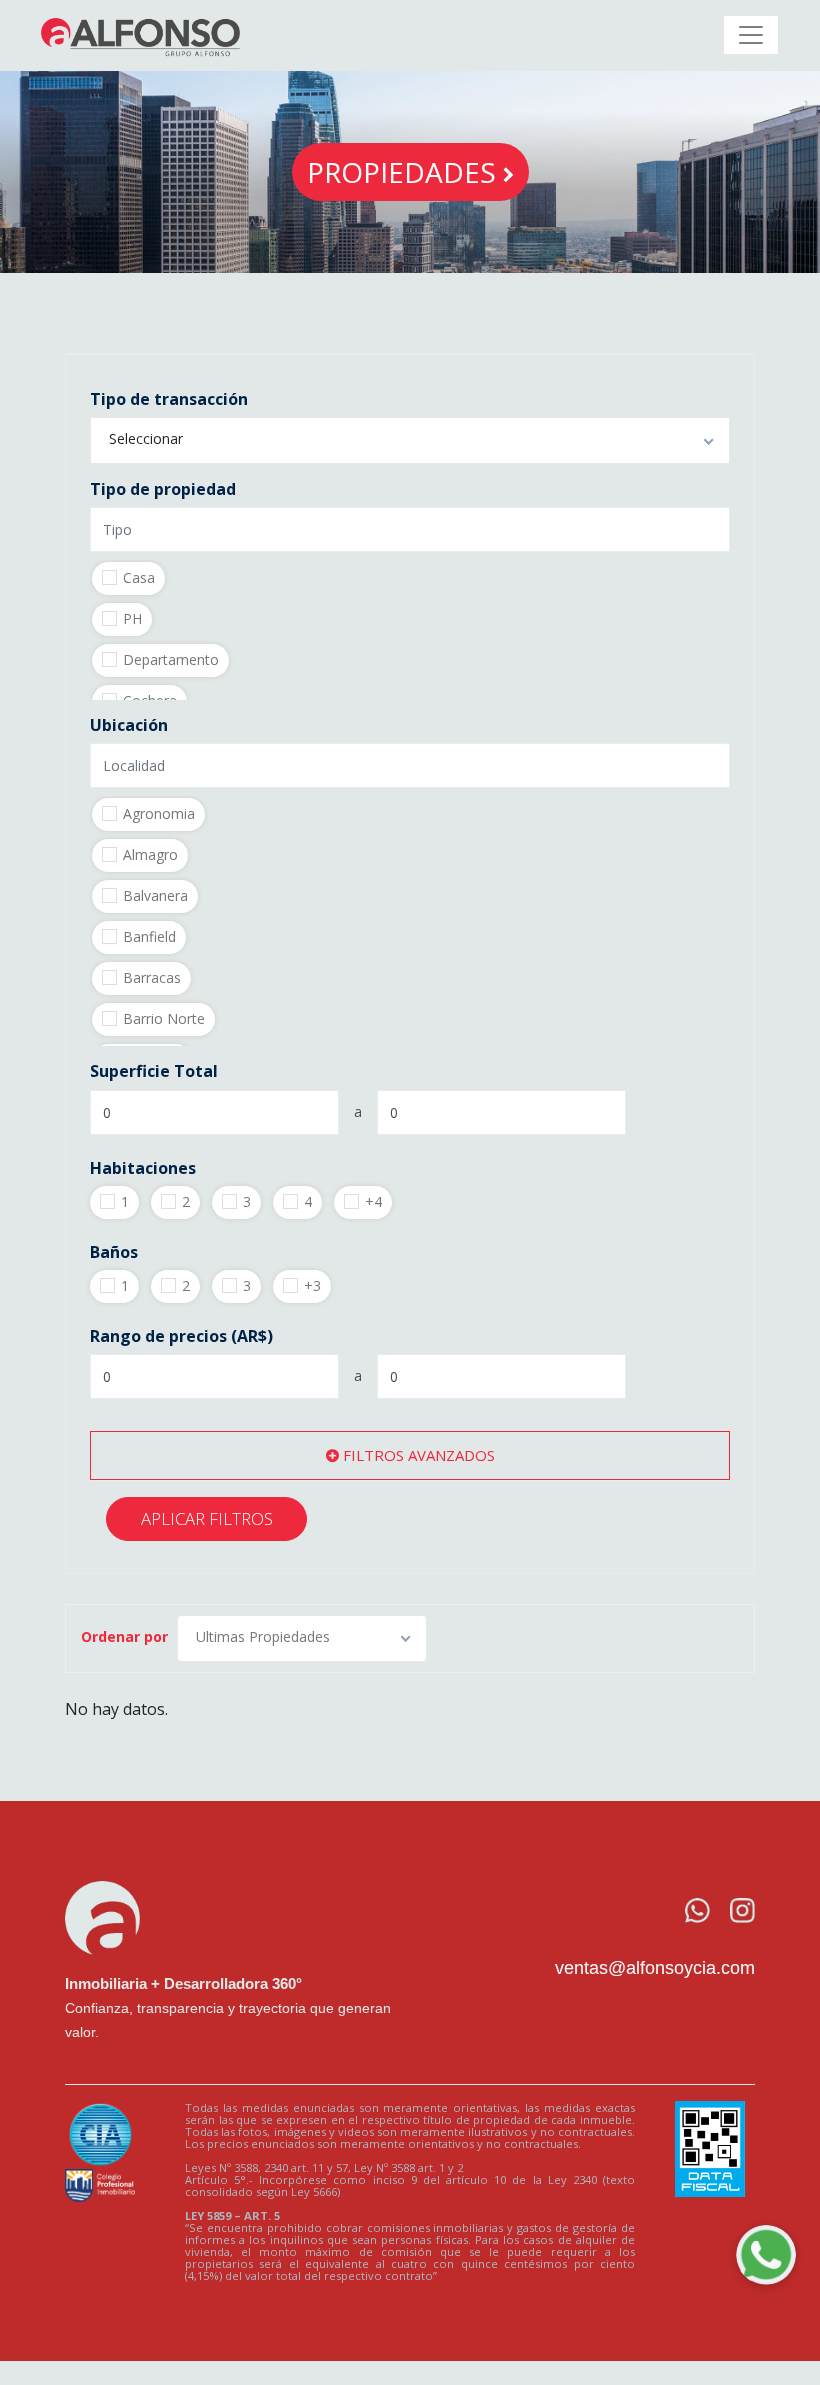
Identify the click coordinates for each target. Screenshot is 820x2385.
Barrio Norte (164, 1018)
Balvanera (155, 895)
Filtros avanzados (417, 1455)
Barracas (152, 977)
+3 (312, 1285)
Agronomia (159, 813)
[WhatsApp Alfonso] (766, 2255)
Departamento (171, 659)
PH (132, 618)
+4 (373, 1201)
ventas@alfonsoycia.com (655, 1968)
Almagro (150, 854)
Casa (139, 577)
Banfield (149, 936)
